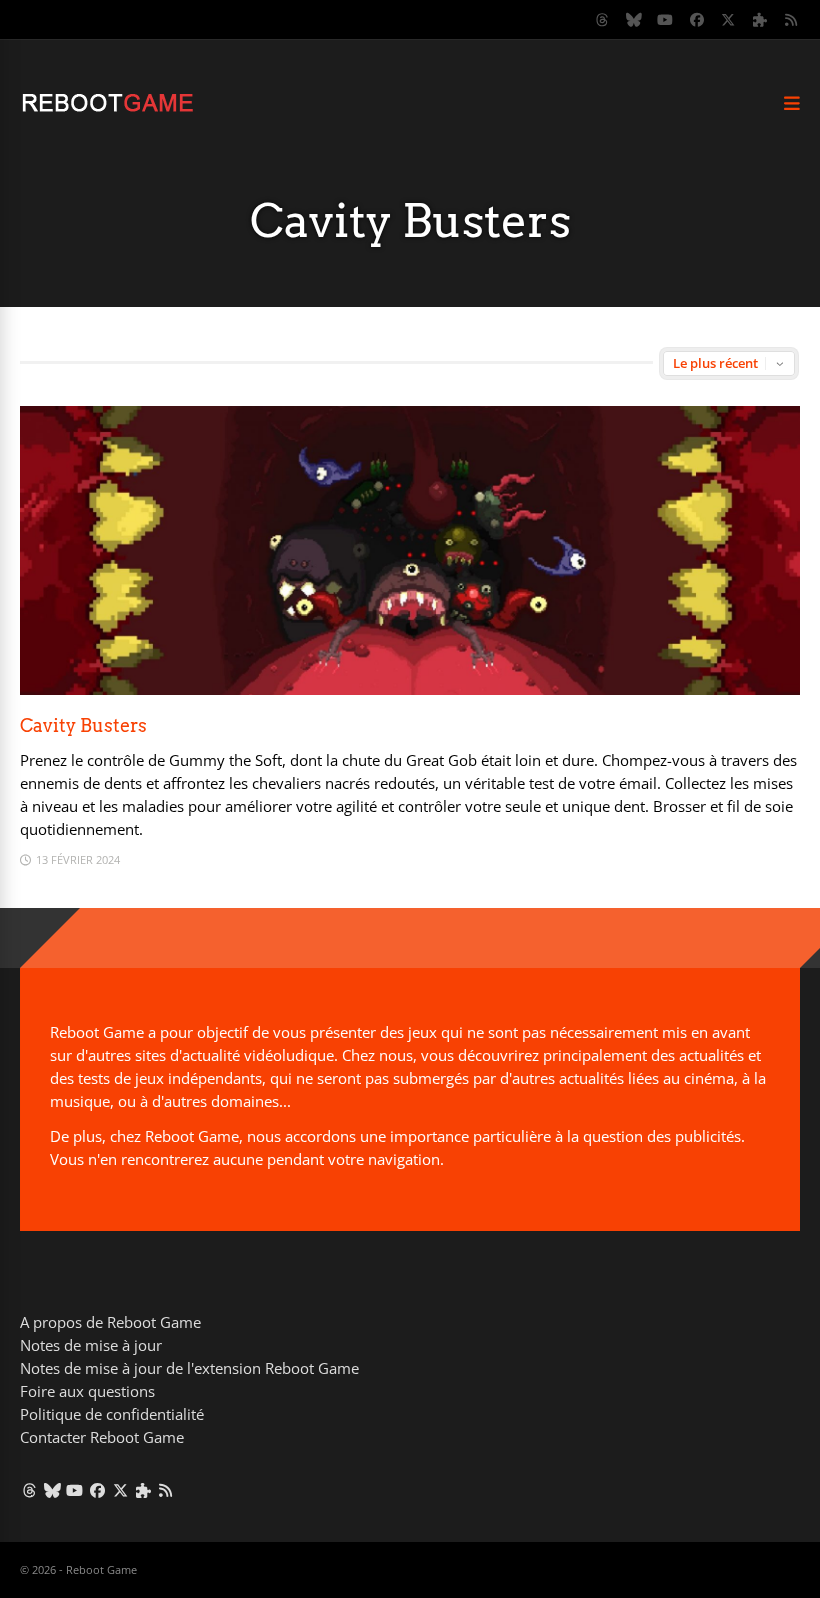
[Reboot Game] (107, 109)
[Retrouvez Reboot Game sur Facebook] (697, 20)
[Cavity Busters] (410, 689)
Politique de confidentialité (112, 1414)
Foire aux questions (87, 1391)
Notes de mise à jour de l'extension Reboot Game (189, 1368)
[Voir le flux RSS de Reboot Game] (792, 20)
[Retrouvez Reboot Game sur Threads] (603, 20)
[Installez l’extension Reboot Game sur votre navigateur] (760, 20)
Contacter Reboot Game (102, 1437)
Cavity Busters (83, 725)
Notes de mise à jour (91, 1345)
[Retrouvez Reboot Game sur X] (729, 20)
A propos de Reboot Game (110, 1322)
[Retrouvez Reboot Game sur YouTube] (666, 20)
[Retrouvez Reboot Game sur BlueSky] (634, 20)
